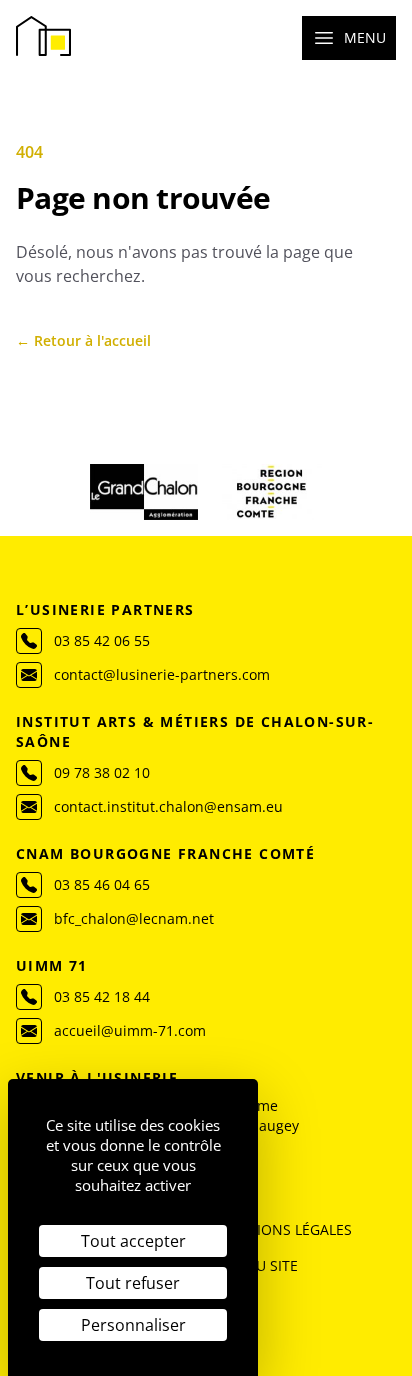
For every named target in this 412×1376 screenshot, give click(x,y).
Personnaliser (133, 1325)
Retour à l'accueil (83, 340)
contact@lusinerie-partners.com (162, 674)
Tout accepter (133, 1241)
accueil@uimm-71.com (130, 1030)
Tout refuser (133, 1283)
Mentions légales (284, 1229)
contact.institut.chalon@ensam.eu (168, 806)
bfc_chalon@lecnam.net (134, 918)
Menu (365, 37)
